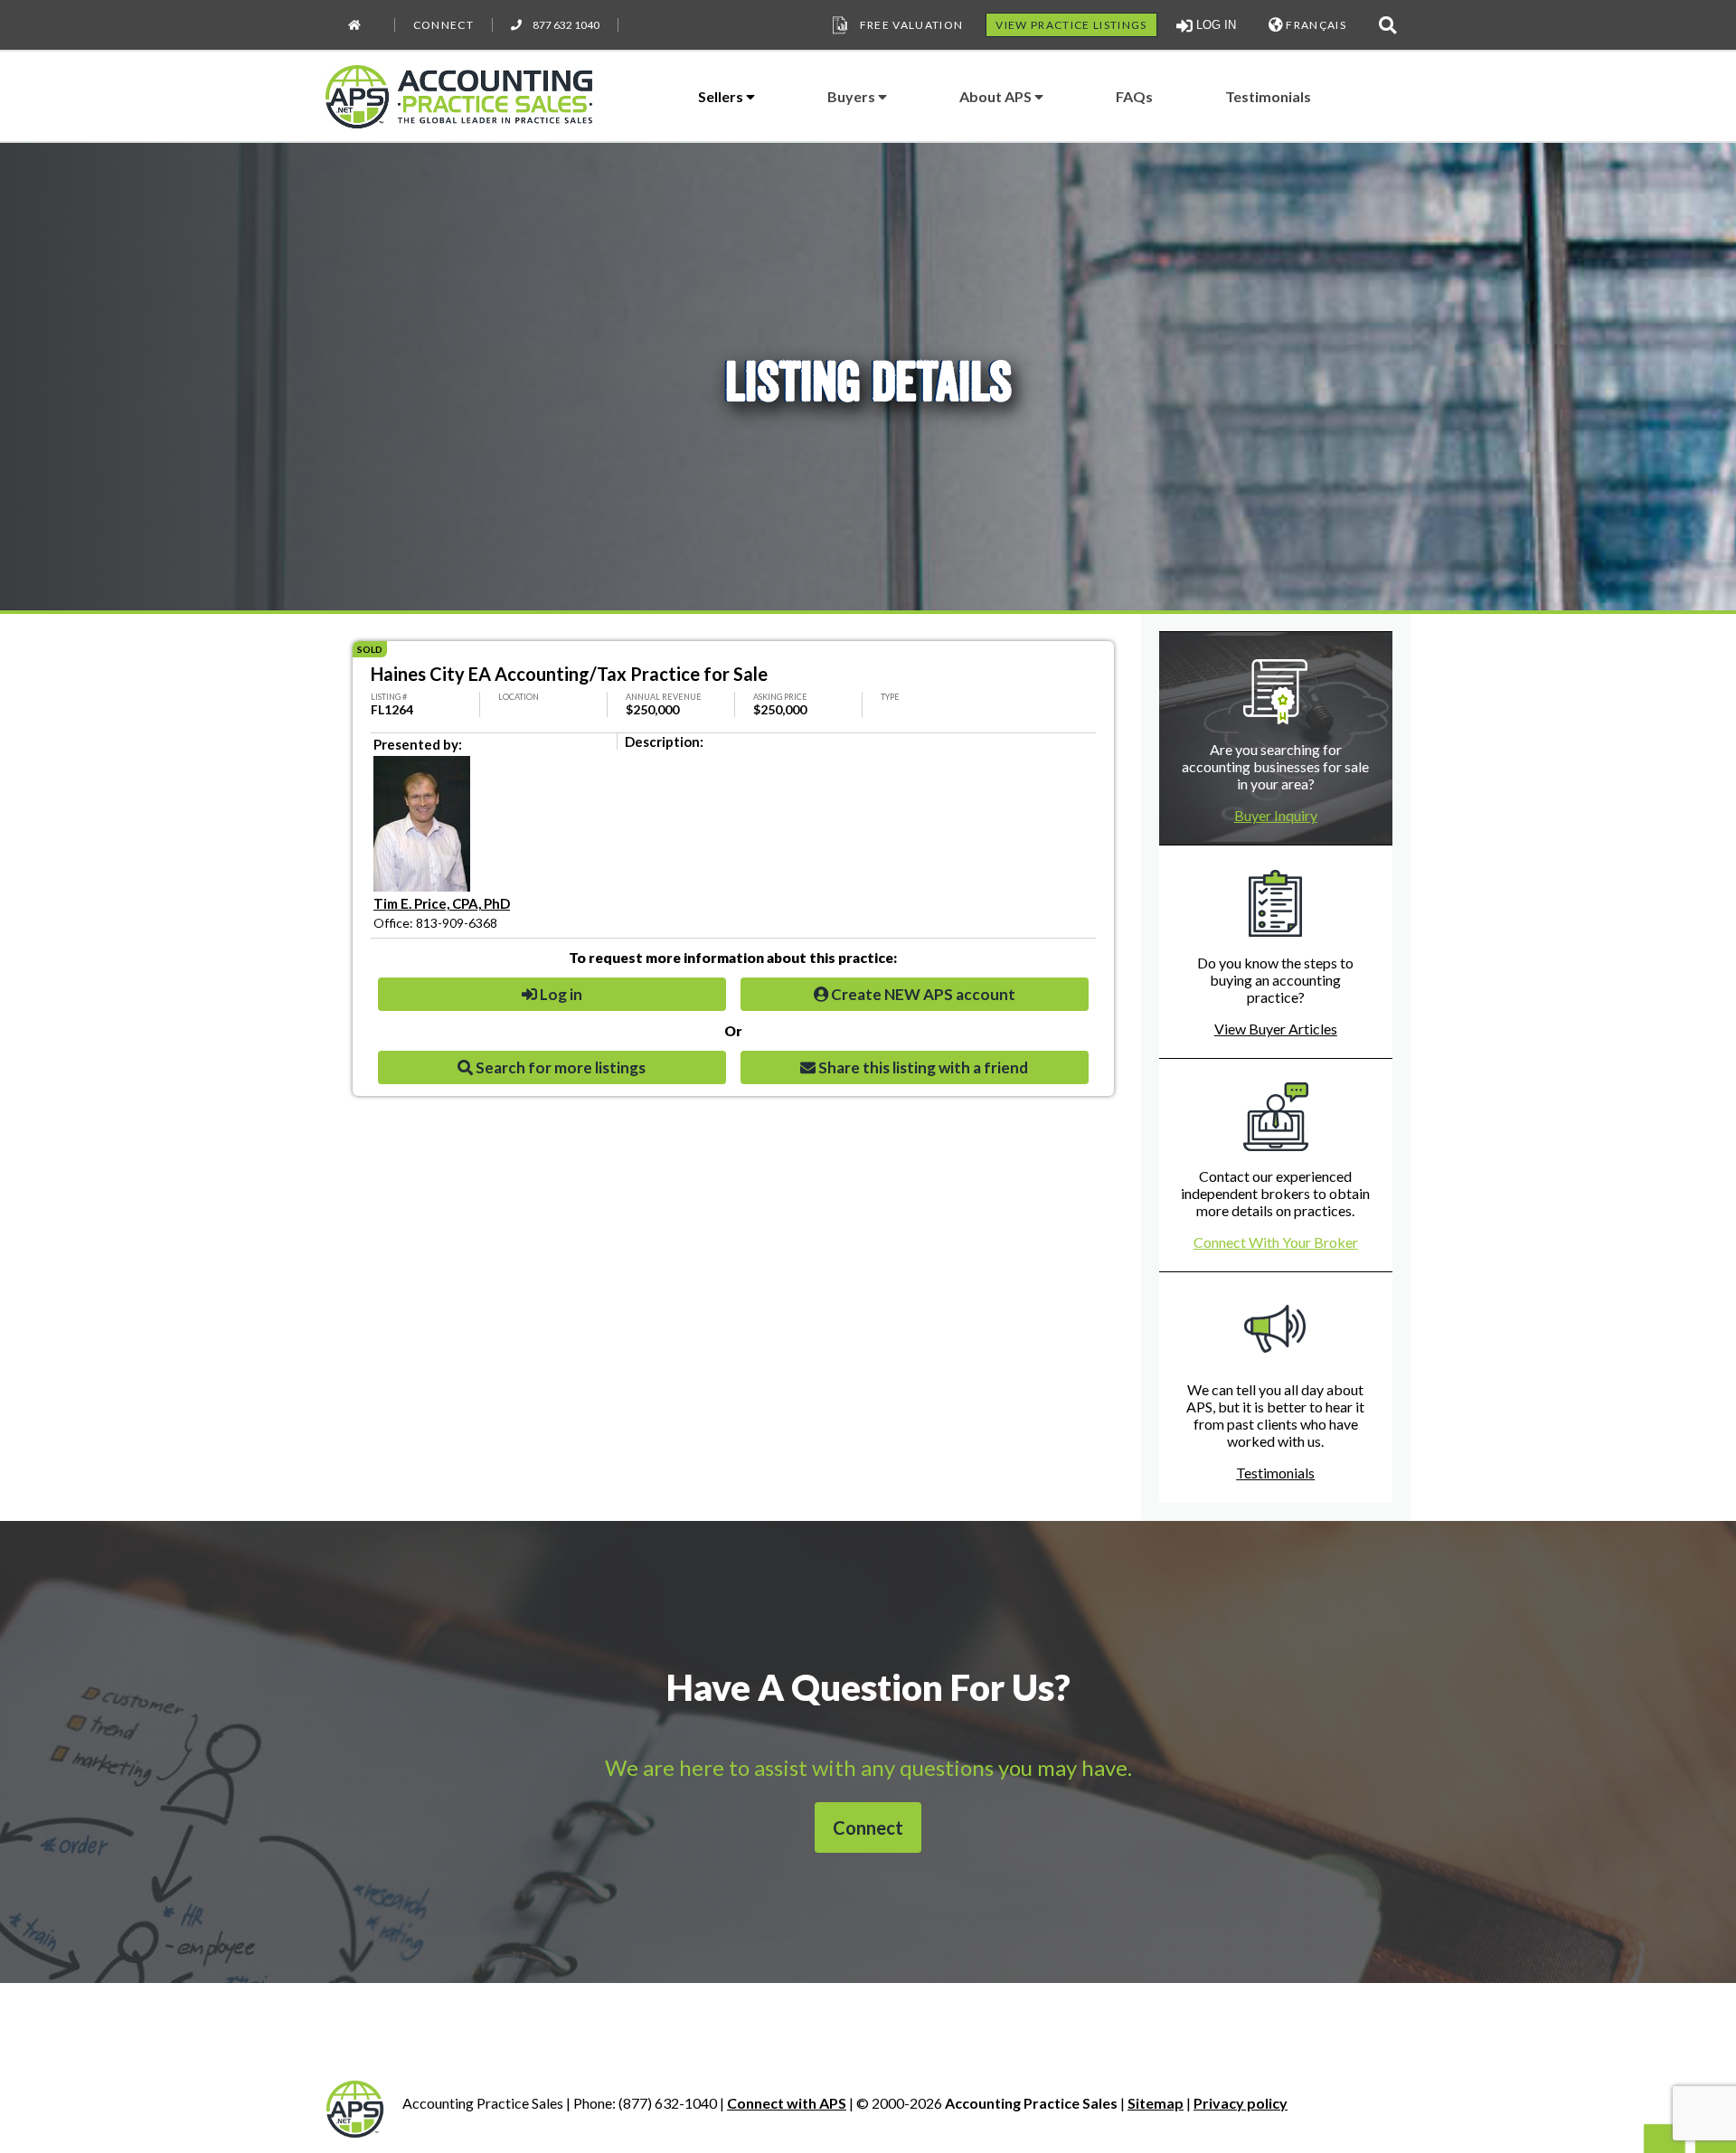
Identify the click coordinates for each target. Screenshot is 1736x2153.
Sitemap (1156, 2103)
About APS (997, 96)
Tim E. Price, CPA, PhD (442, 903)
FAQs (1134, 96)
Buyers (853, 96)
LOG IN (1214, 25)
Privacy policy (1241, 2103)
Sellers (722, 96)
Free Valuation (912, 25)
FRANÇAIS (1315, 25)
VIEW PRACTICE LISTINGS (1071, 25)
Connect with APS (787, 2103)
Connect (443, 25)
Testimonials (1268, 96)
